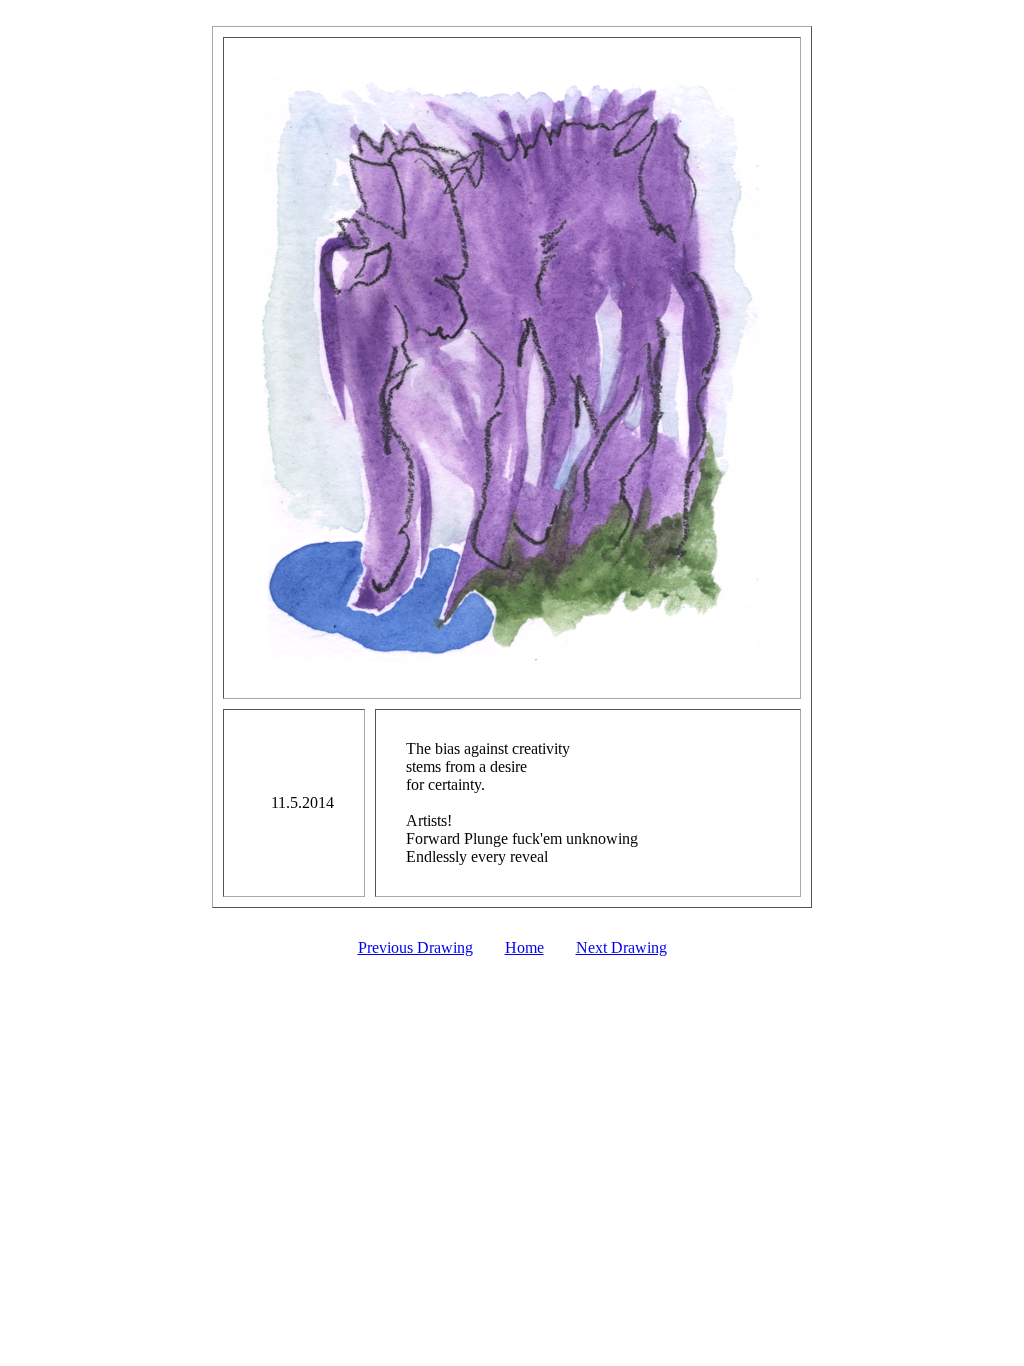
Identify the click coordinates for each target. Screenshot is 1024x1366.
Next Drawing (621, 947)
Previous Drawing (415, 947)
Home (524, 947)
